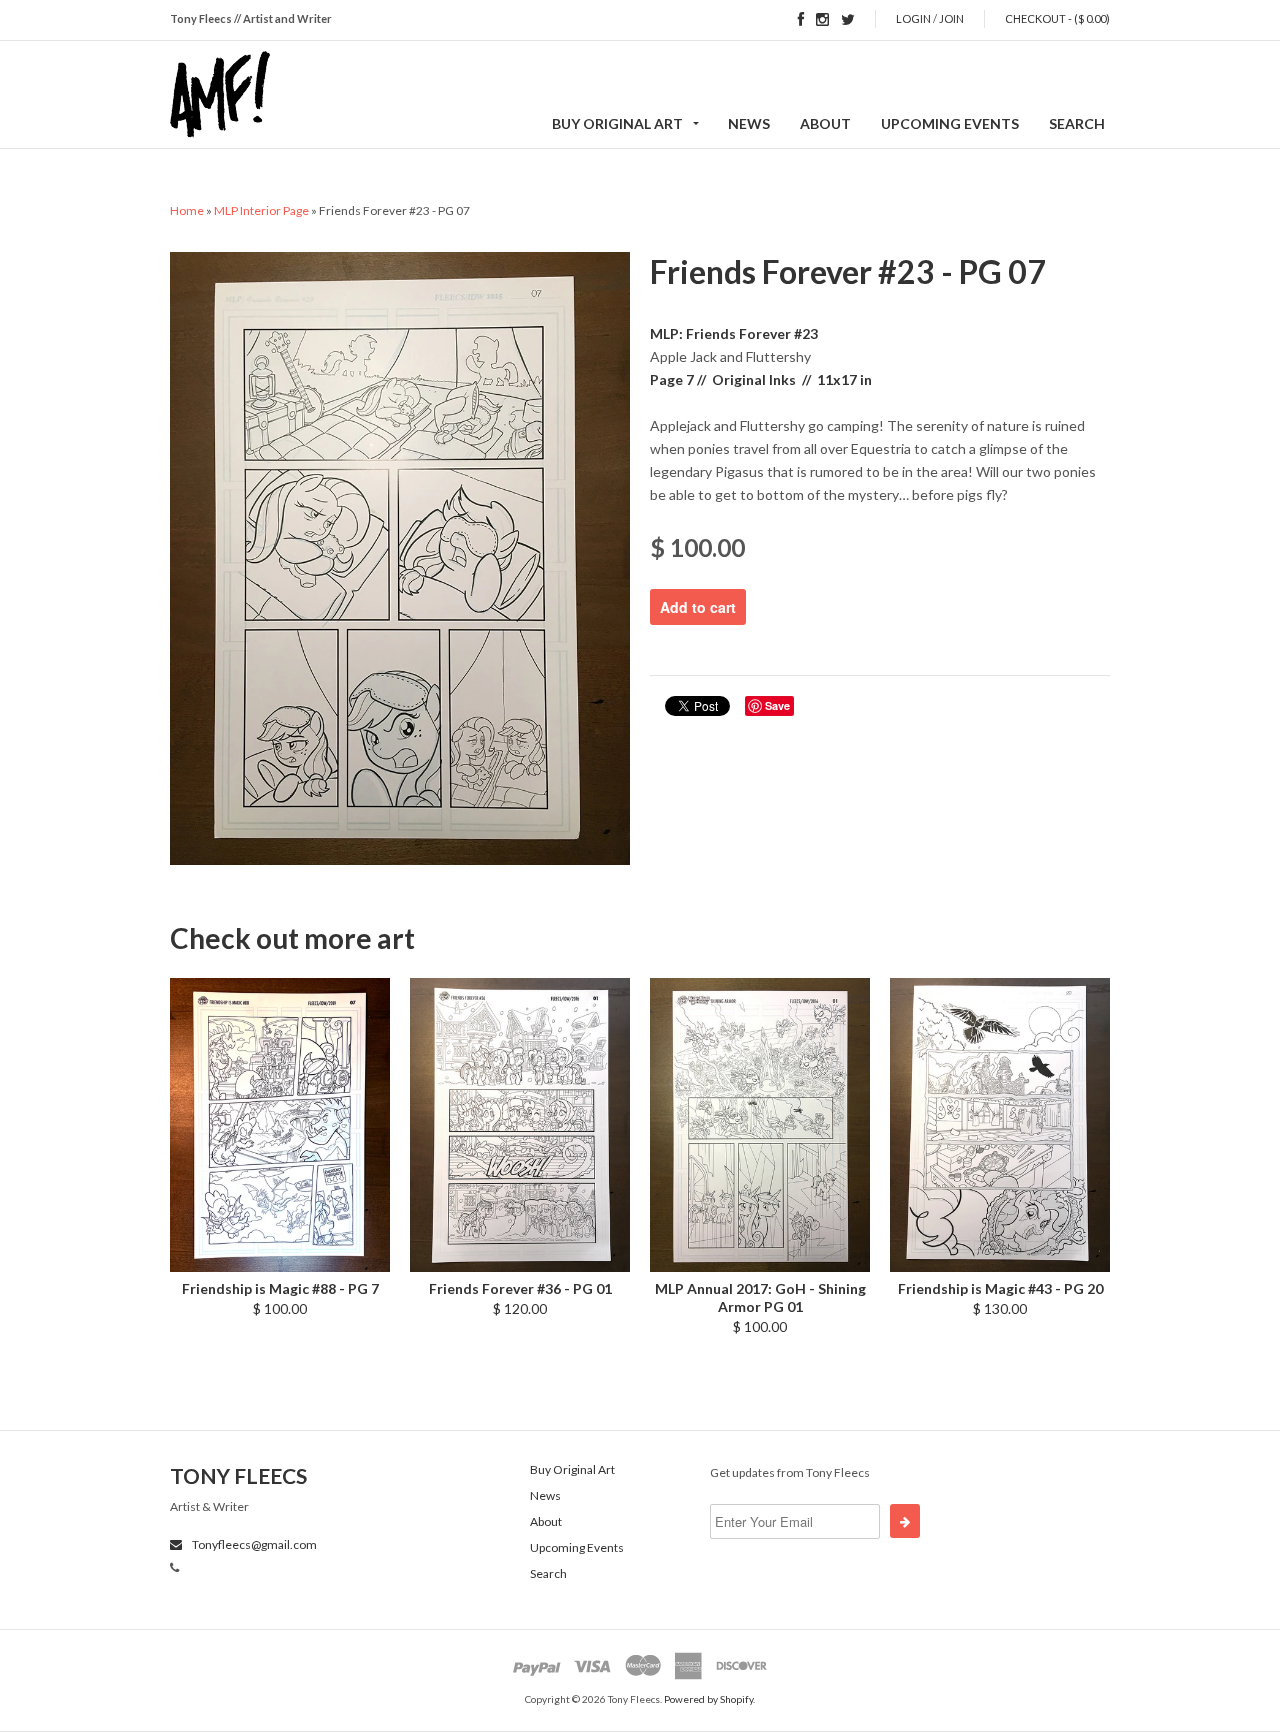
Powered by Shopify (708, 1699)
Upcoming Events (950, 123)
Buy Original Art (617, 123)
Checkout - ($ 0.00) (1057, 18)
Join (951, 18)
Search (1077, 123)
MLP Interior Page (261, 210)
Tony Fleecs (238, 1475)
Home (187, 210)
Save (777, 705)
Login (913, 18)
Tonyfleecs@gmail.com (253, 1544)
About (825, 123)
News (749, 123)
